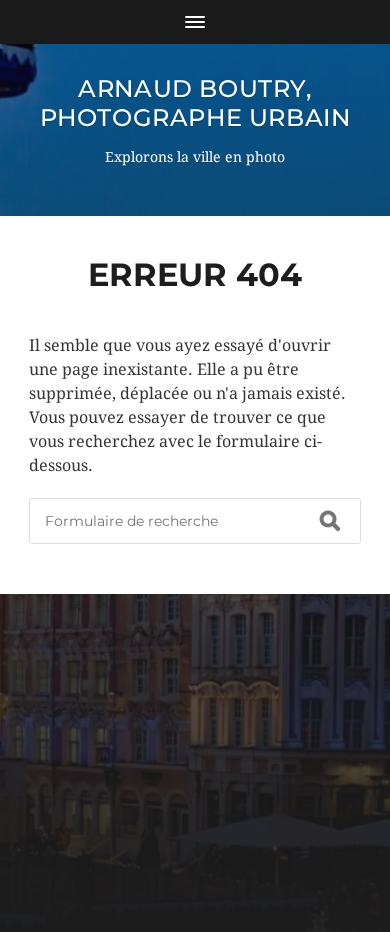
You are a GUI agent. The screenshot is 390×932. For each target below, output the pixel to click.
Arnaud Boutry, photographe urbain (195, 103)
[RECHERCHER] (330, 521)
